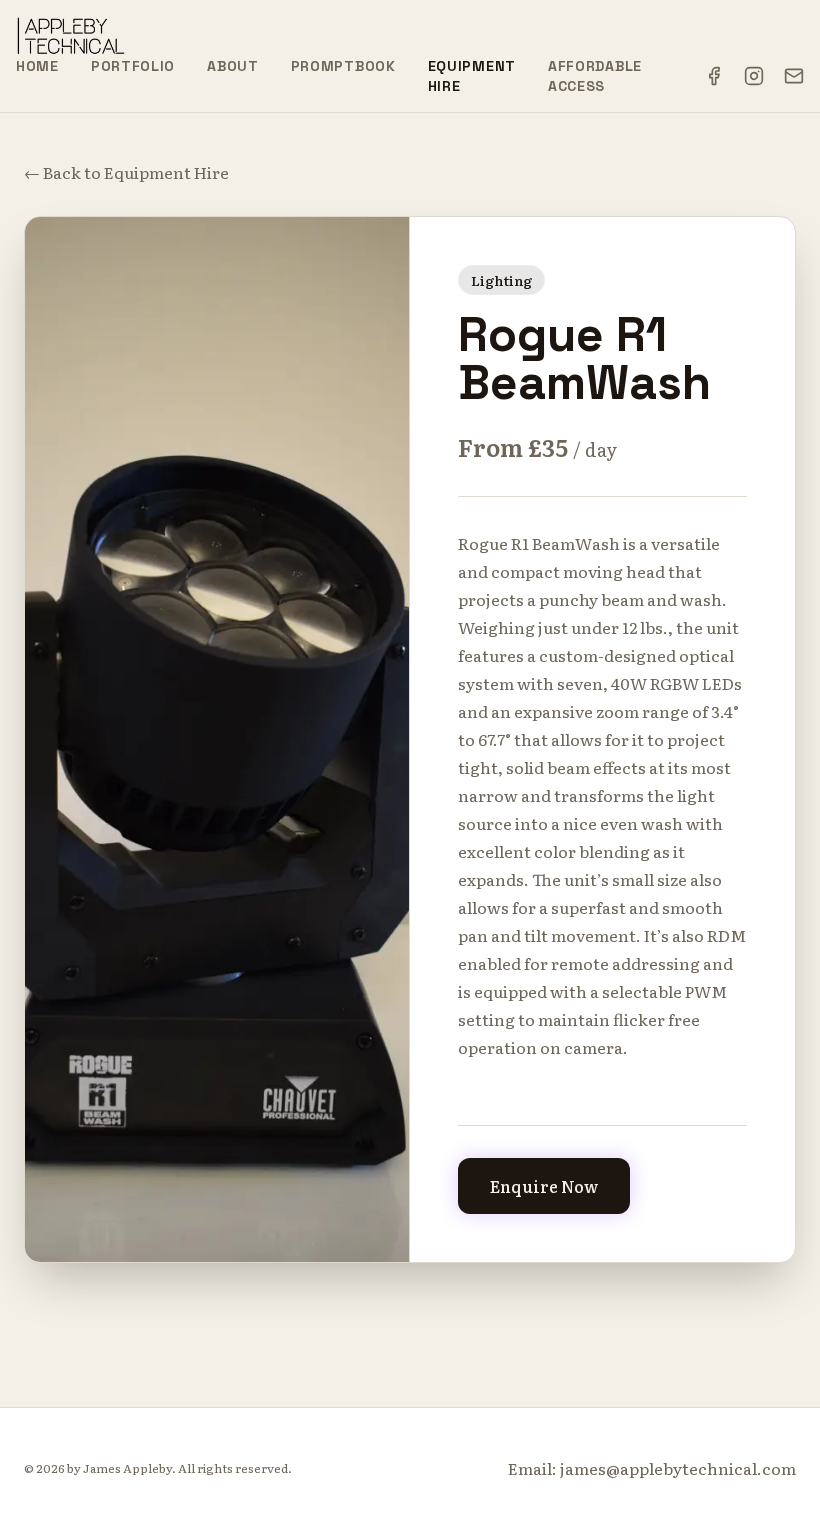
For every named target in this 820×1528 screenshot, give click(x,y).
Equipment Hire (472, 76)
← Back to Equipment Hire (126, 172)
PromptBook (343, 66)
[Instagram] (754, 76)
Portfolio (133, 66)
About (233, 66)
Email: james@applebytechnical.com (652, 1468)
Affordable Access (595, 76)
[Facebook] (714, 76)
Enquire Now (544, 1186)
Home (37, 66)
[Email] (794, 76)
